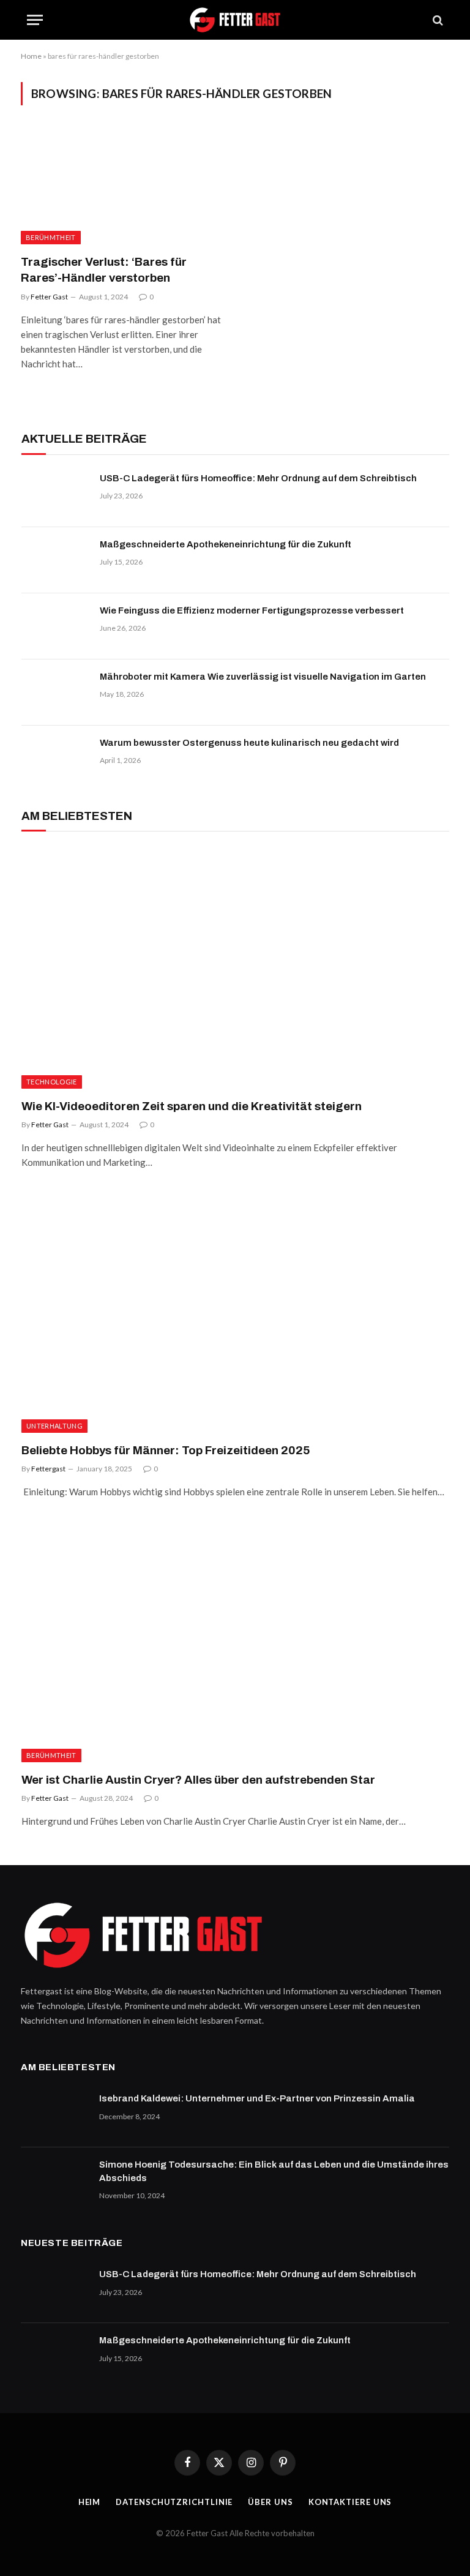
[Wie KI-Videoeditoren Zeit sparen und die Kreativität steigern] (235, 968)
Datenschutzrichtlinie (174, 2502)
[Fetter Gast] (235, 20)
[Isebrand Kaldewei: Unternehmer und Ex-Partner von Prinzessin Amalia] (54, 2114)
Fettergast (48, 1469)
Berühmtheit (51, 237)
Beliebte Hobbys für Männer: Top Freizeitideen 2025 (166, 1450)
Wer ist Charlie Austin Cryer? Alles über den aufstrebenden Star (198, 1780)
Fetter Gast (49, 297)
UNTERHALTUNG (54, 1426)
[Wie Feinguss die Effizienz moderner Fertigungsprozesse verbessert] (55, 626)
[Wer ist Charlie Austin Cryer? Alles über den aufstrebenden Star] (235, 1641)
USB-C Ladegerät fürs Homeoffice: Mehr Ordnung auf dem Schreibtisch (258, 478)
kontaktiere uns (350, 2502)
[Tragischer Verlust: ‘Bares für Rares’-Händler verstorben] (122, 187)
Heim (90, 2502)
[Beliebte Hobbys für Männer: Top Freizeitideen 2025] (235, 1312)
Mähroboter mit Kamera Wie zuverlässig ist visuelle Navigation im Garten (263, 677)
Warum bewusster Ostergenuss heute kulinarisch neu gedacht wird (249, 743)
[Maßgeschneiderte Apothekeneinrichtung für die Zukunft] (55, 560)
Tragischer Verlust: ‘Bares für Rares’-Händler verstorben (104, 270)
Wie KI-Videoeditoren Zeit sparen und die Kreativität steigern (192, 1106)
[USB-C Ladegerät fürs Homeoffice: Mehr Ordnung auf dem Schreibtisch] (55, 494)
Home (31, 56)
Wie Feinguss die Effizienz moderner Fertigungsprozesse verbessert (252, 610)
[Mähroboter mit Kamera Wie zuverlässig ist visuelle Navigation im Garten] (55, 693)
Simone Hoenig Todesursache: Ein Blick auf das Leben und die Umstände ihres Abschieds (274, 2171)
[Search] (437, 20)
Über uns (270, 2502)
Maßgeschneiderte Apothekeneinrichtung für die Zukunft (226, 544)
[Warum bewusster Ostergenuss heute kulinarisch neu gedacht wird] (55, 759)
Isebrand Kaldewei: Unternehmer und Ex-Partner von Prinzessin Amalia (257, 2098)
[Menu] (35, 20)
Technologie (52, 1082)
